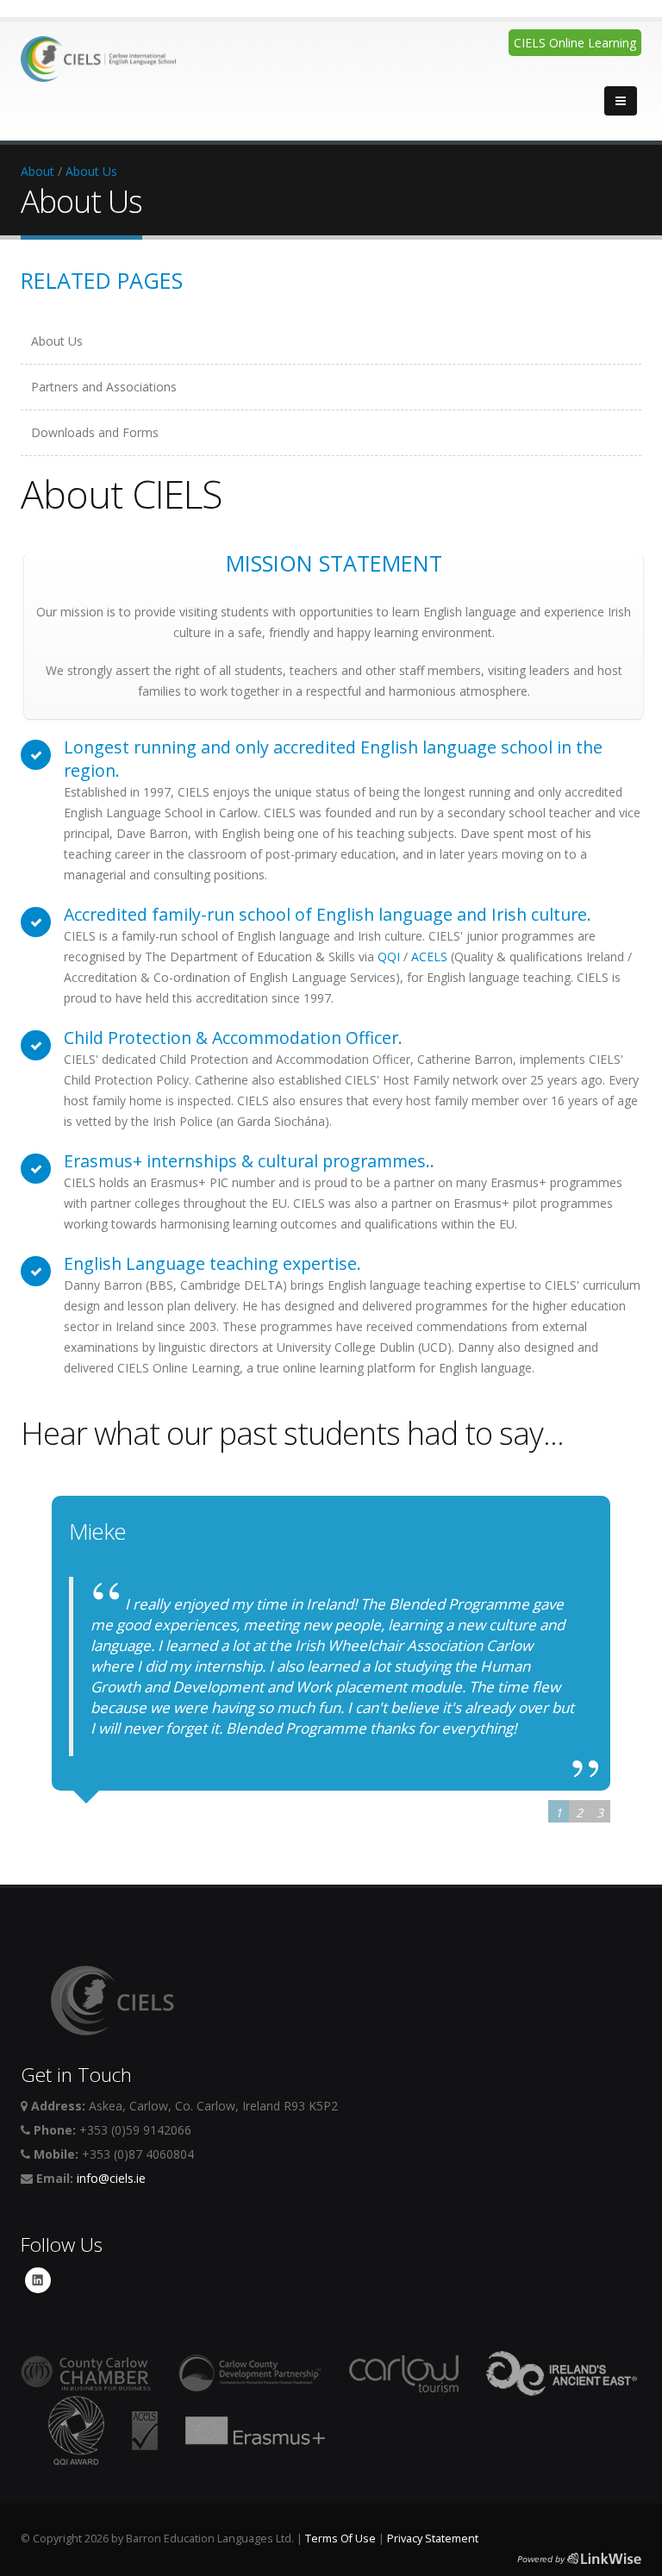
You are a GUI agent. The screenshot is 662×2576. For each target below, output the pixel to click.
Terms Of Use (340, 2538)
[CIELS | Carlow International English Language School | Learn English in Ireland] (98, 54)
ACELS (429, 957)
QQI (389, 957)
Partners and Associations (104, 387)
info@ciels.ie (111, 2178)
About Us (91, 171)
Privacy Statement (433, 2538)
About (37, 171)
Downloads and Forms (95, 432)
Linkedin (38, 2280)
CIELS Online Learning (575, 43)
